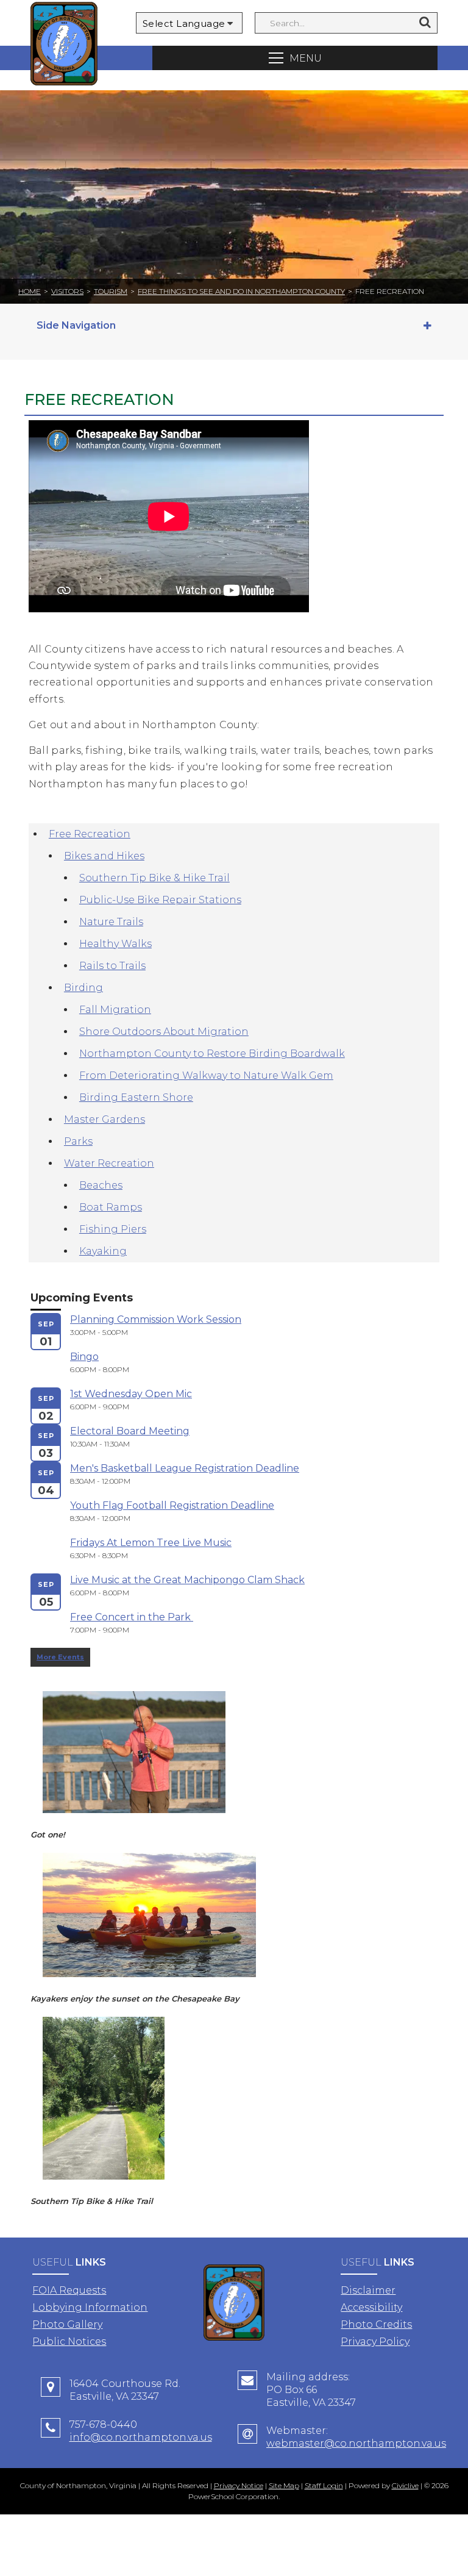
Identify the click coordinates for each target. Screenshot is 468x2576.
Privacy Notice (239, 2485)
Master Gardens (105, 1119)
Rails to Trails (112, 966)
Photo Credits (376, 2324)
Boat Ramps (111, 1207)
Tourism (111, 291)
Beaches (101, 1185)
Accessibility (371, 2307)
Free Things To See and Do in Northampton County (241, 291)
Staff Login (324, 2485)
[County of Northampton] (64, 45)
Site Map (284, 2485)
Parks (78, 1141)
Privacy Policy (375, 2342)
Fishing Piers (113, 1229)
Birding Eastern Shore (136, 1097)
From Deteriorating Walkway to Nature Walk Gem (206, 1075)
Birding (83, 988)
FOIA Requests (69, 2290)
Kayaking (103, 1251)
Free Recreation (90, 834)
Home (30, 291)
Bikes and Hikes (104, 856)
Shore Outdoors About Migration (164, 1032)
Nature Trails (111, 922)
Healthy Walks (115, 944)
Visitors (67, 291)
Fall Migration (115, 1010)
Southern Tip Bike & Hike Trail (154, 878)
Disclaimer (368, 2290)
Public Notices (69, 2342)
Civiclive (405, 2485)
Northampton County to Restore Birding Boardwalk (212, 1054)
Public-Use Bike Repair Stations (160, 900)
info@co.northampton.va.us (141, 2437)
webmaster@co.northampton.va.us (356, 2443)
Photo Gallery (67, 2324)
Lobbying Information (90, 2307)
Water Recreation (109, 1163)
